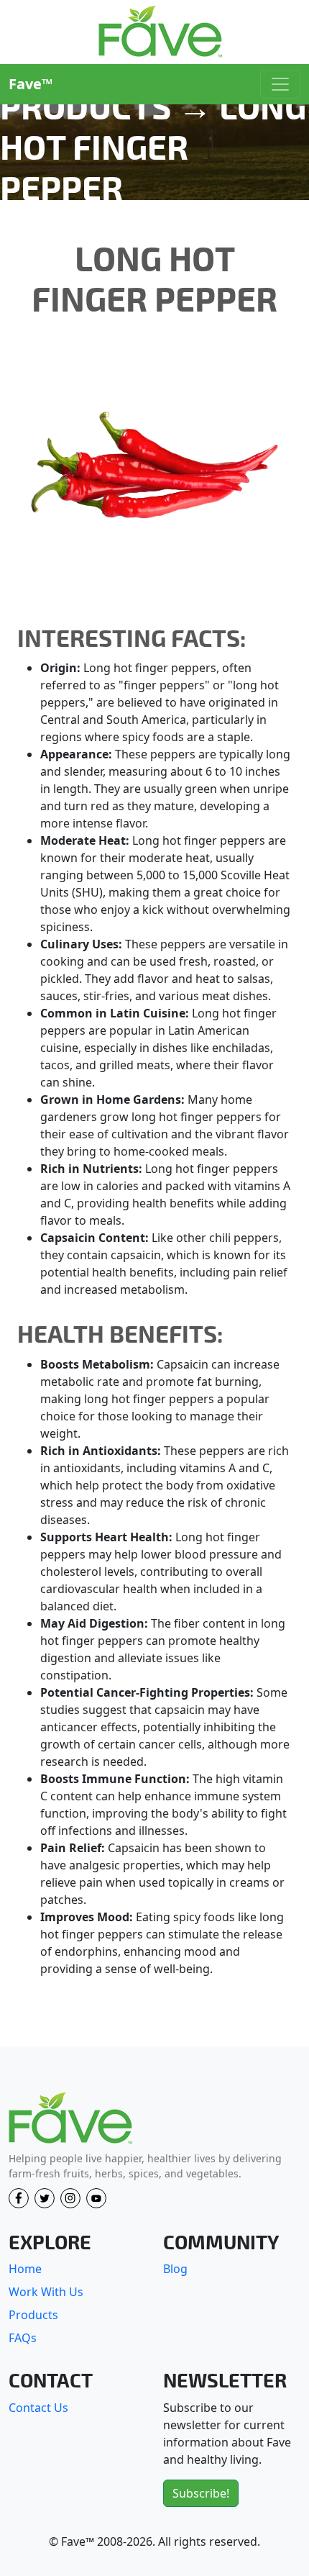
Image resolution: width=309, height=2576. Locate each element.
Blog (175, 2269)
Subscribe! (201, 2493)
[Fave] (70, 2119)
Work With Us (46, 2292)
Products (33, 2315)
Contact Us (38, 2408)
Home (25, 2269)
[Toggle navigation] (280, 84)
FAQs (23, 2338)
